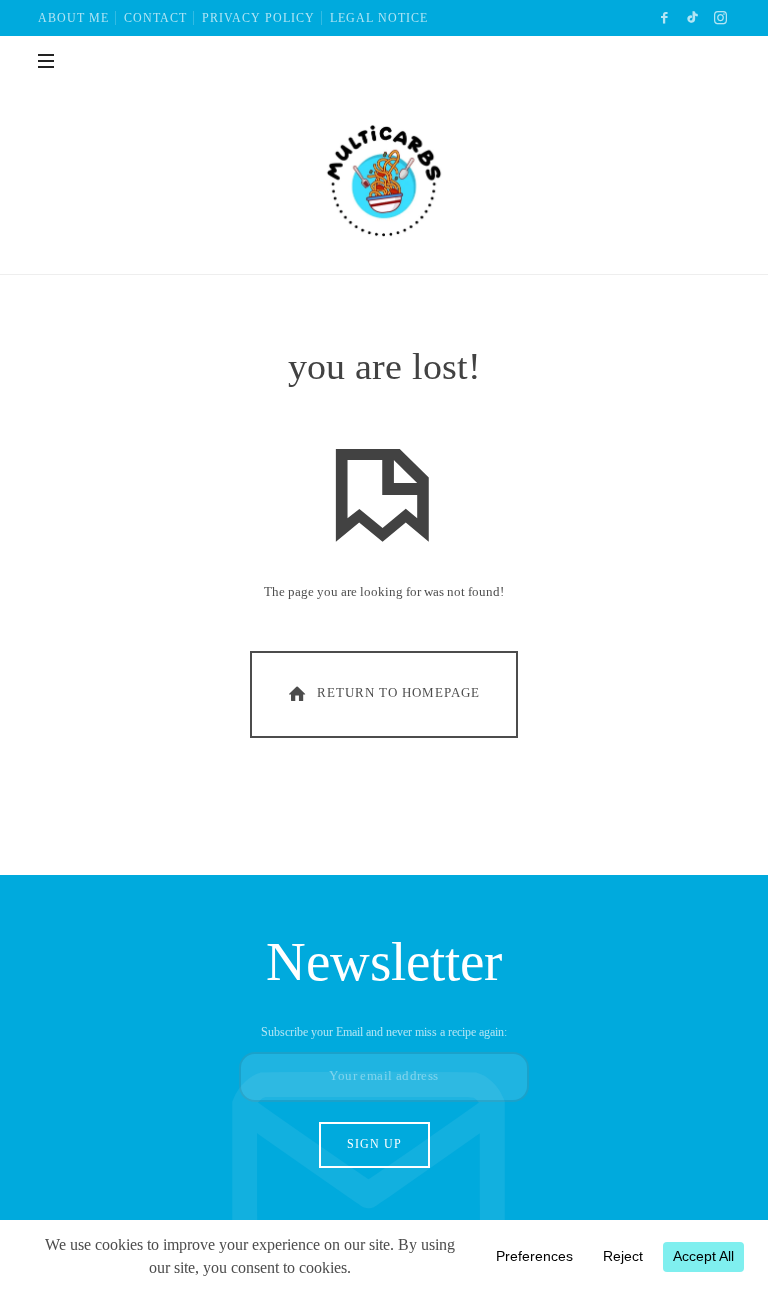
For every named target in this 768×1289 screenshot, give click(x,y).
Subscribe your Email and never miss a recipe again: (384, 1032)
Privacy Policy (258, 18)
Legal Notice (379, 18)
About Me (73, 18)
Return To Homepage (398, 692)
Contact (155, 18)
